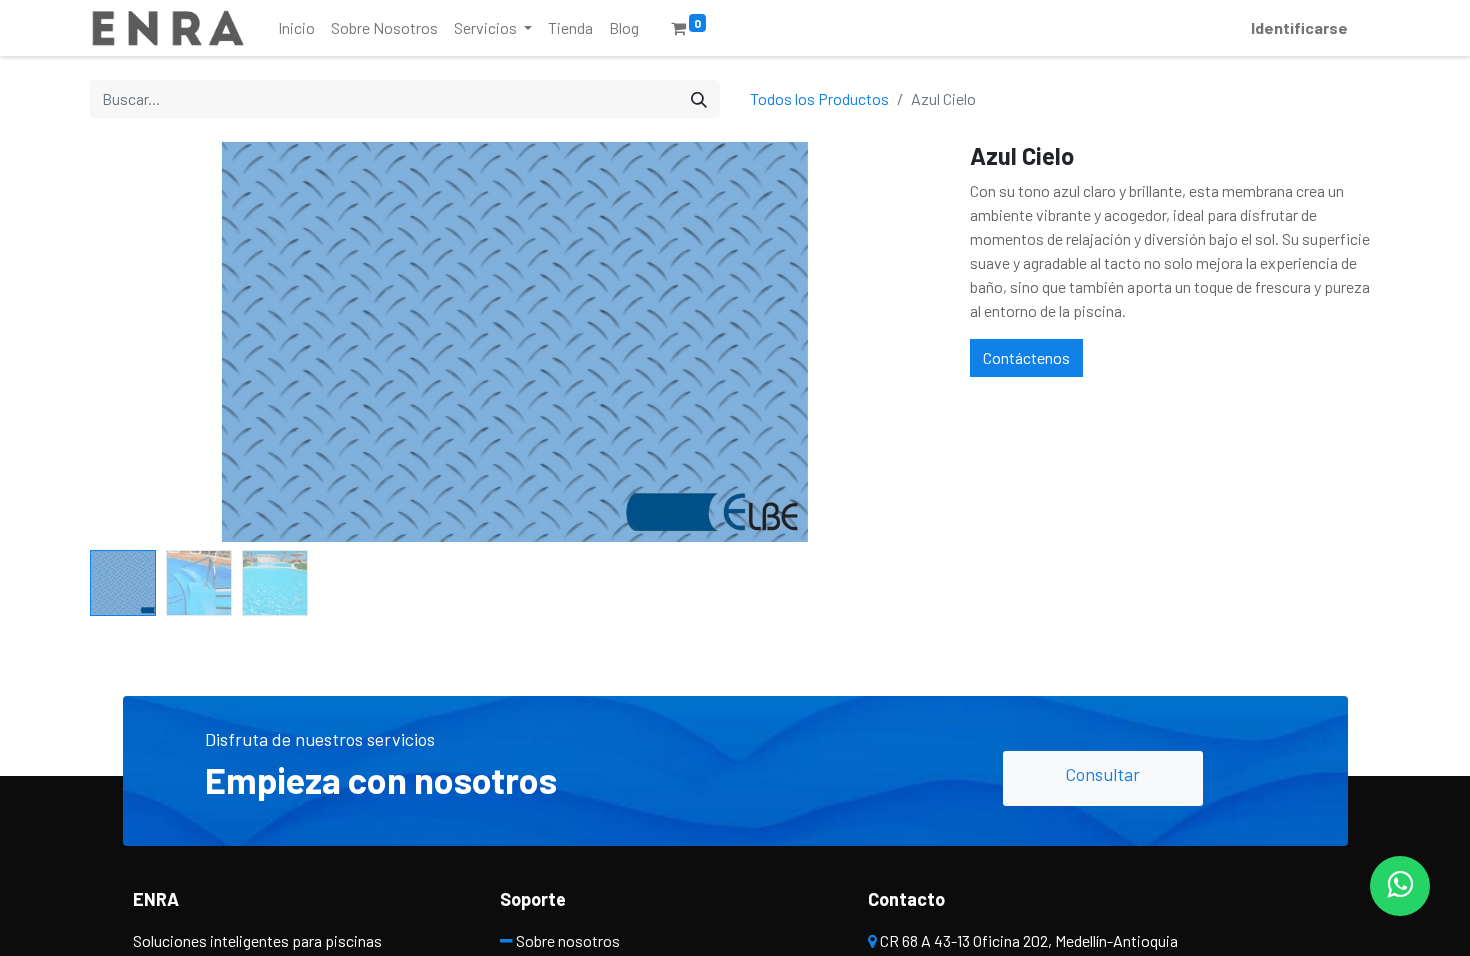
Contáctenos (1026, 357)
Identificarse (1299, 27)
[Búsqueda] (699, 99)
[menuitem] (296, 28)
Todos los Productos (819, 98)
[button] (154, 342)
